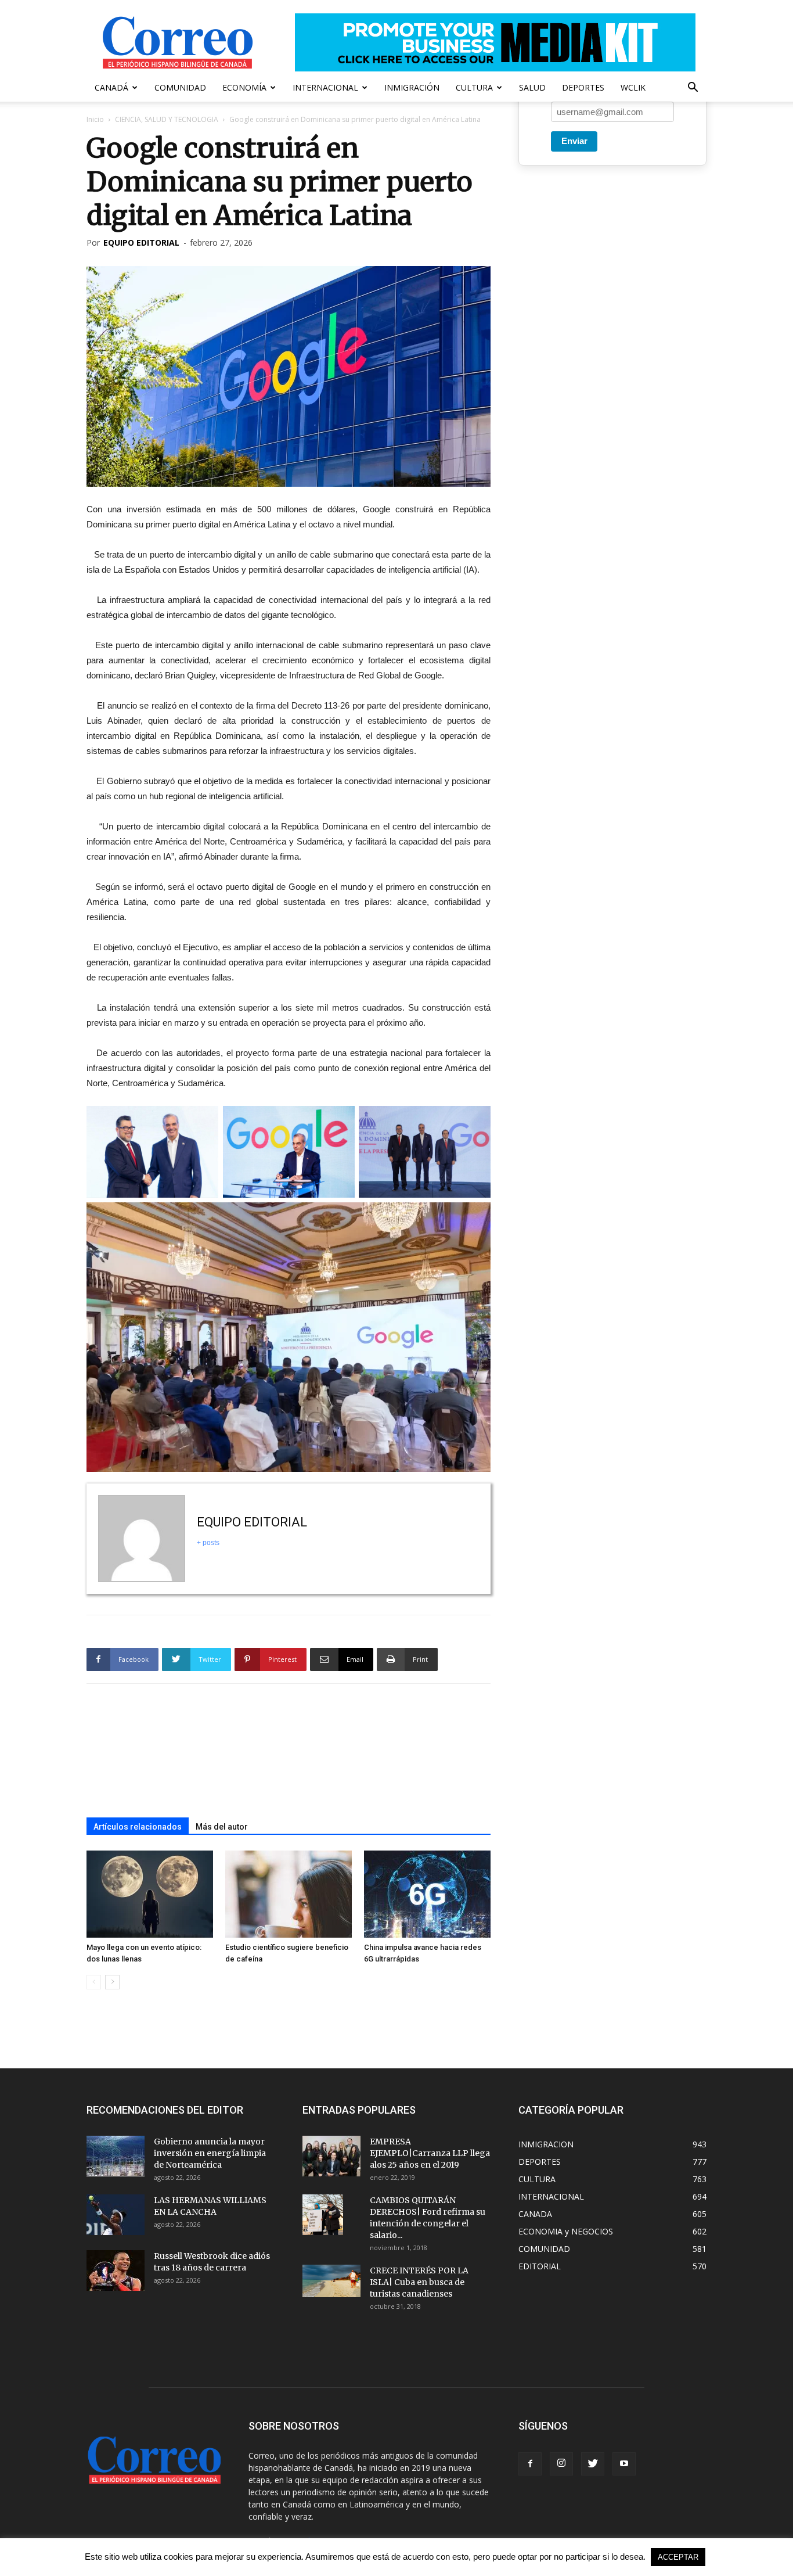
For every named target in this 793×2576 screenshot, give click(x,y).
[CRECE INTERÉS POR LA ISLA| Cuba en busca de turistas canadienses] (331, 2281)
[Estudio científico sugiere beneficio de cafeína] (289, 1894)
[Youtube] (624, 2464)
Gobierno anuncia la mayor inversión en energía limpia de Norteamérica (210, 2153)
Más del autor (222, 1827)
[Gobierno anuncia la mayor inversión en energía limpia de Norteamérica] (116, 2156)
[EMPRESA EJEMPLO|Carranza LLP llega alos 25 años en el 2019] (331, 2156)
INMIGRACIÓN (412, 87)
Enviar (574, 141)
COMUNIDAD (180, 87)
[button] (693, 89)
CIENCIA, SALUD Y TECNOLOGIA (167, 119)
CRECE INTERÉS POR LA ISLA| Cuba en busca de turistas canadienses (419, 2282)
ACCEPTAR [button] (678, 2557)
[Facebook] (530, 2464)
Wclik (633, 87)
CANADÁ (111, 87)
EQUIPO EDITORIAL (141, 242)
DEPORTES (583, 87)
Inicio (95, 119)
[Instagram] (561, 2464)
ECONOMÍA (244, 87)
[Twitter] (593, 2464)
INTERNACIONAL (325, 87)
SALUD (532, 87)
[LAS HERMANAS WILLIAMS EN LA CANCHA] (116, 2215)
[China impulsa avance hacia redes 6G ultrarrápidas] (427, 1894)
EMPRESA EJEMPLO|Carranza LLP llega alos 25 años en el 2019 (430, 2153)
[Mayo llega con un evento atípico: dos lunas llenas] (150, 1894)
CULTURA (474, 87)
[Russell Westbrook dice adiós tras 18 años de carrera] (116, 2270)
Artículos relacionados (138, 1827)
